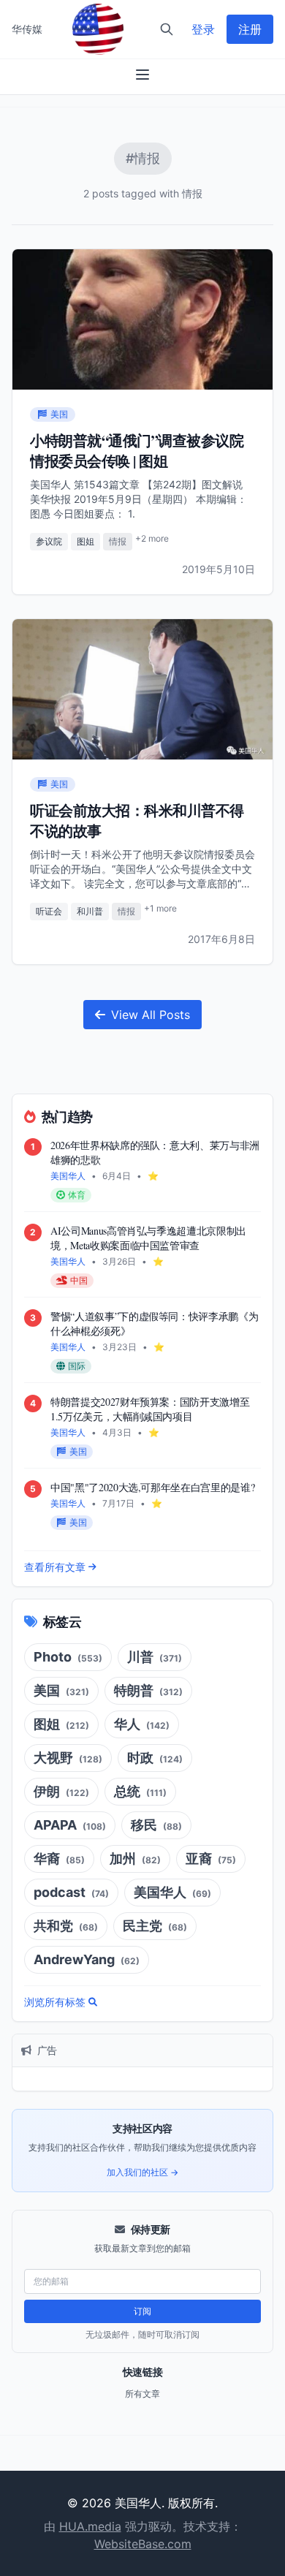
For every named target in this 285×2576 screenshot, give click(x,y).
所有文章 (142, 2394)
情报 (118, 541)
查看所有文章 (55, 1567)
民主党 (155, 1926)
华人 (142, 1724)
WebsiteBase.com (143, 2544)
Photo (68, 1657)
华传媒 (27, 29)
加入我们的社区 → (142, 2172)
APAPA (70, 1825)
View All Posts (151, 1015)
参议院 (49, 541)
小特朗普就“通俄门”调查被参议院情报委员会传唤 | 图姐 (137, 451)
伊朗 (61, 1791)
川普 (155, 1657)
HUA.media (90, 2526)
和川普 (90, 911)
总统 (140, 1791)
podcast (71, 1892)
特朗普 (148, 1690)
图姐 (85, 541)
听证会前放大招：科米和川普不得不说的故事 (137, 821)
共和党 (66, 1926)
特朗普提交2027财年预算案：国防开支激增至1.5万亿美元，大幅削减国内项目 (150, 1409)
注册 (250, 29)
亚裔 (211, 1859)
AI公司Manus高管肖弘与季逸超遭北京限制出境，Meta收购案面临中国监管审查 (148, 1238)
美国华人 (172, 1892)
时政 (155, 1758)
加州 (135, 1859)
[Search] (167, 29)
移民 (156, 1825)
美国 (61, 1690)
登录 (203, 29)
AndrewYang (87, 1959)
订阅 (142, 2311)
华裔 (59, 1859)
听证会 (49, 911)
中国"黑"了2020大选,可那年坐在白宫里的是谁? (152, 1487)
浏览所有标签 (55, 2002)
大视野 (68, 1758)
